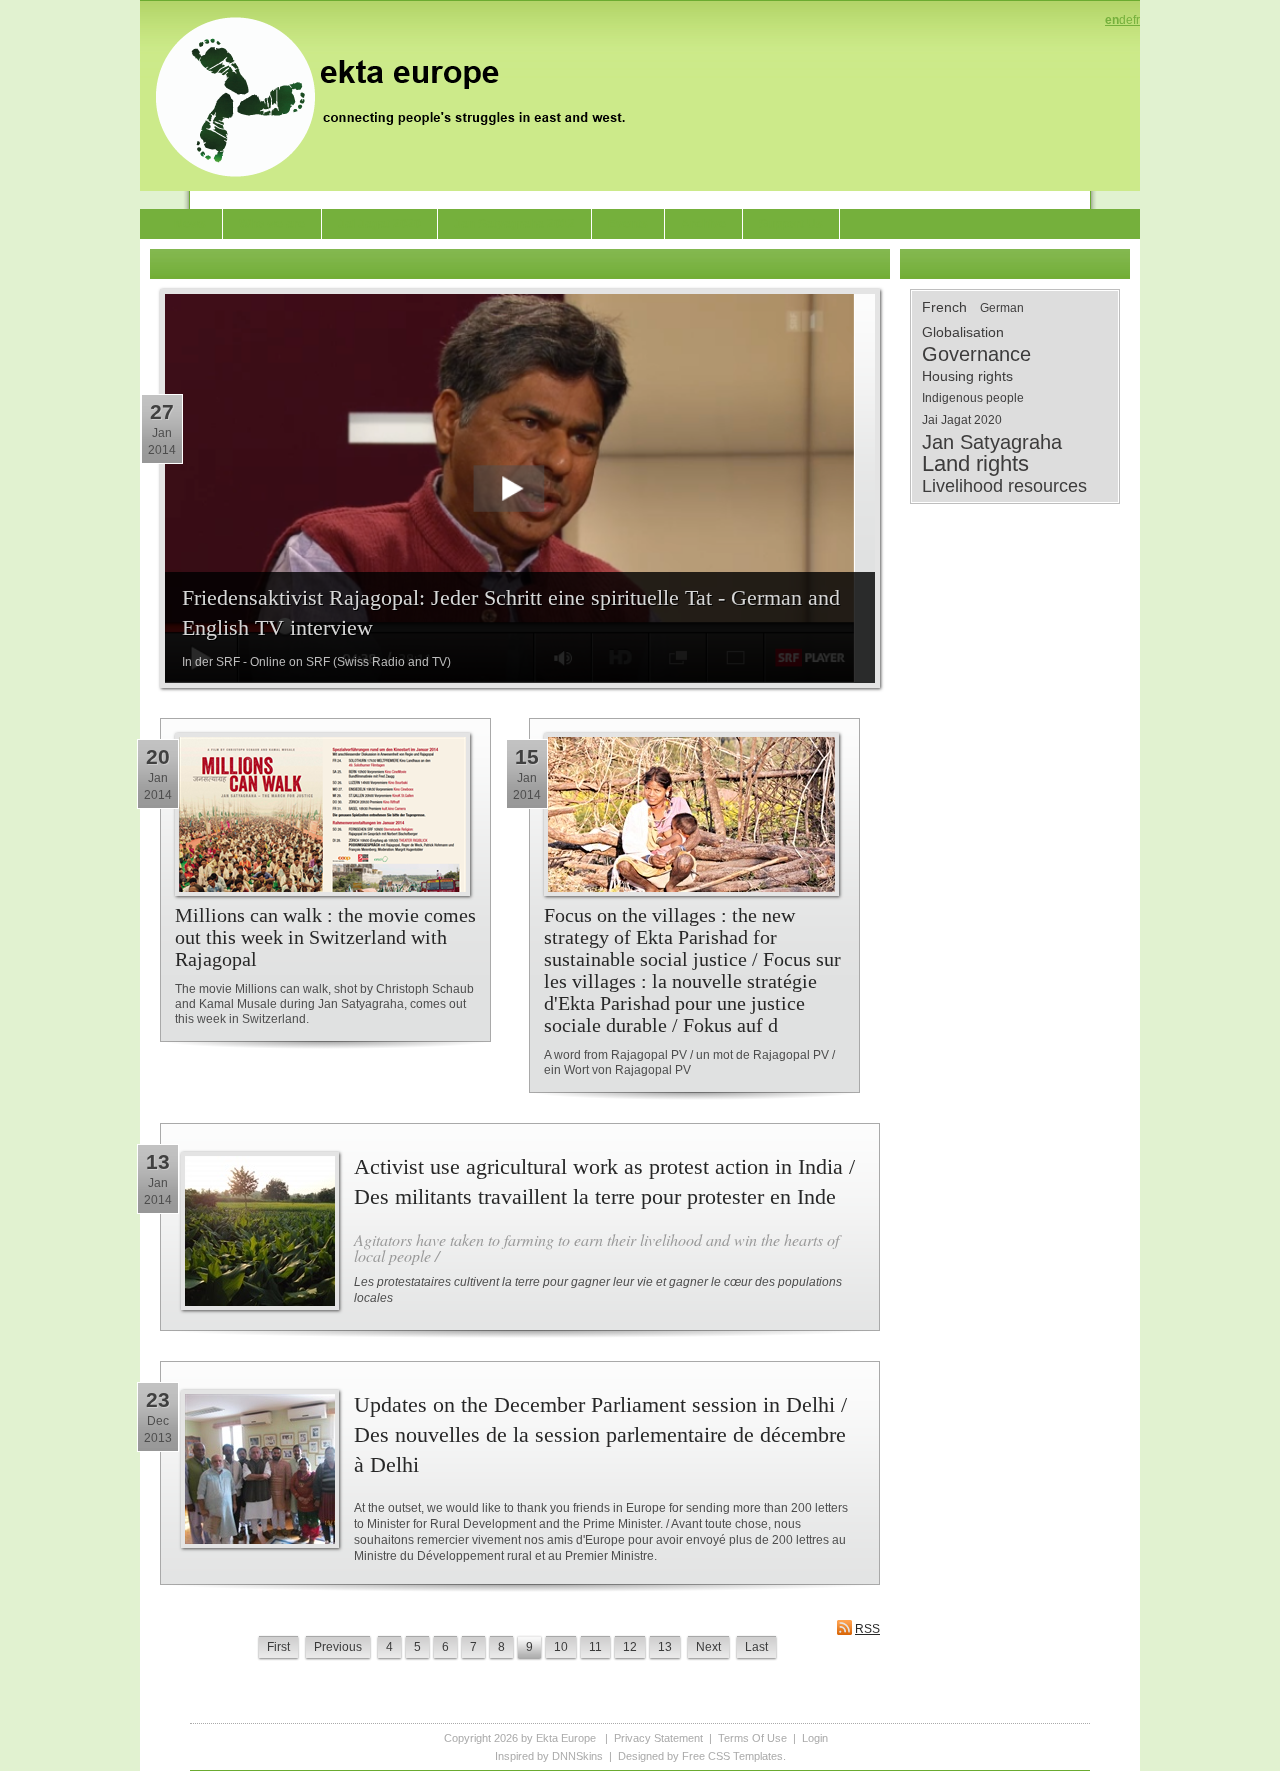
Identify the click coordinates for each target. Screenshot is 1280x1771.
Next (708, 1647)
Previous (338, 1647)
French (944, 307)
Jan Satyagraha (992, 442)
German (1002, 308)
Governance (976, 354)
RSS (867, 1629)
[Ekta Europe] (400, 95)
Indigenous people (973, 398)
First (278, 1647)
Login (815, 1738)
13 (665, 1647)
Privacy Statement (658, 1738)
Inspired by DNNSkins (549, 1756)
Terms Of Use (752, 1738)
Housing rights (967, 376)
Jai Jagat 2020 (962, 420)
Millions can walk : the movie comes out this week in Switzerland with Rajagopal (325, 937)
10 (561, 1647)
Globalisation (963, 332)
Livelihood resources (1004, 486)
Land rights (975, 464)
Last (756, 1647)
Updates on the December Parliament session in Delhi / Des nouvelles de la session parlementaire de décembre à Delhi (600, 1434)
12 (630, 1647)
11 (595, 1647)
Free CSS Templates (732, 1756)
